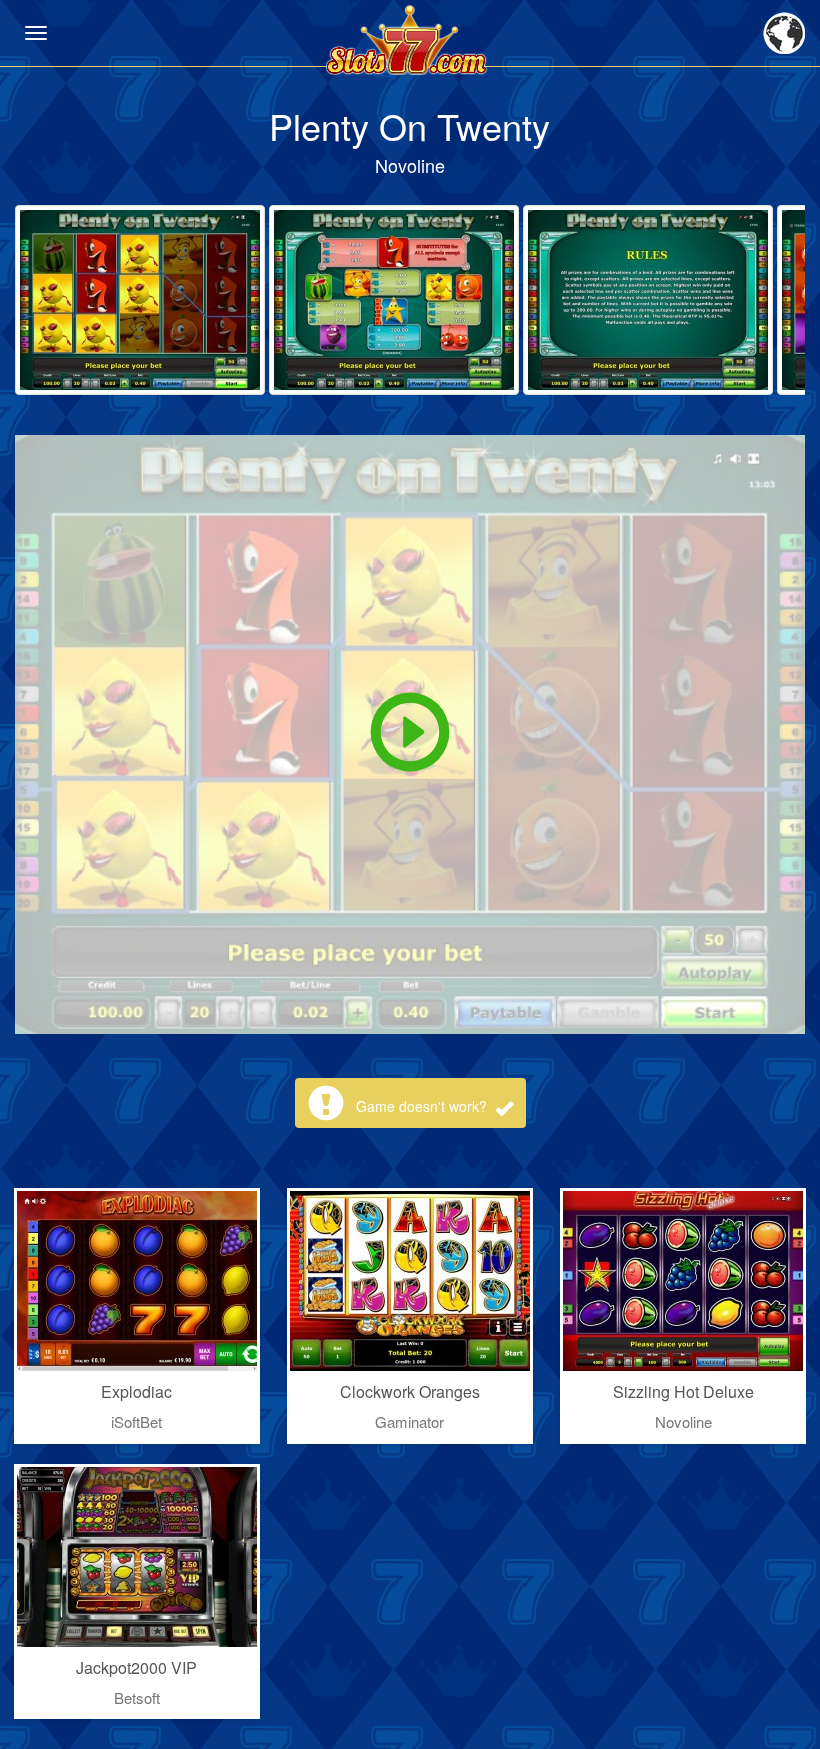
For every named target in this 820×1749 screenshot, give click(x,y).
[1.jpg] (140, 300)
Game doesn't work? (423, 1106)
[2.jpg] (394, 300)
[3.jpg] (648, 300)
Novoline (410, 165)
